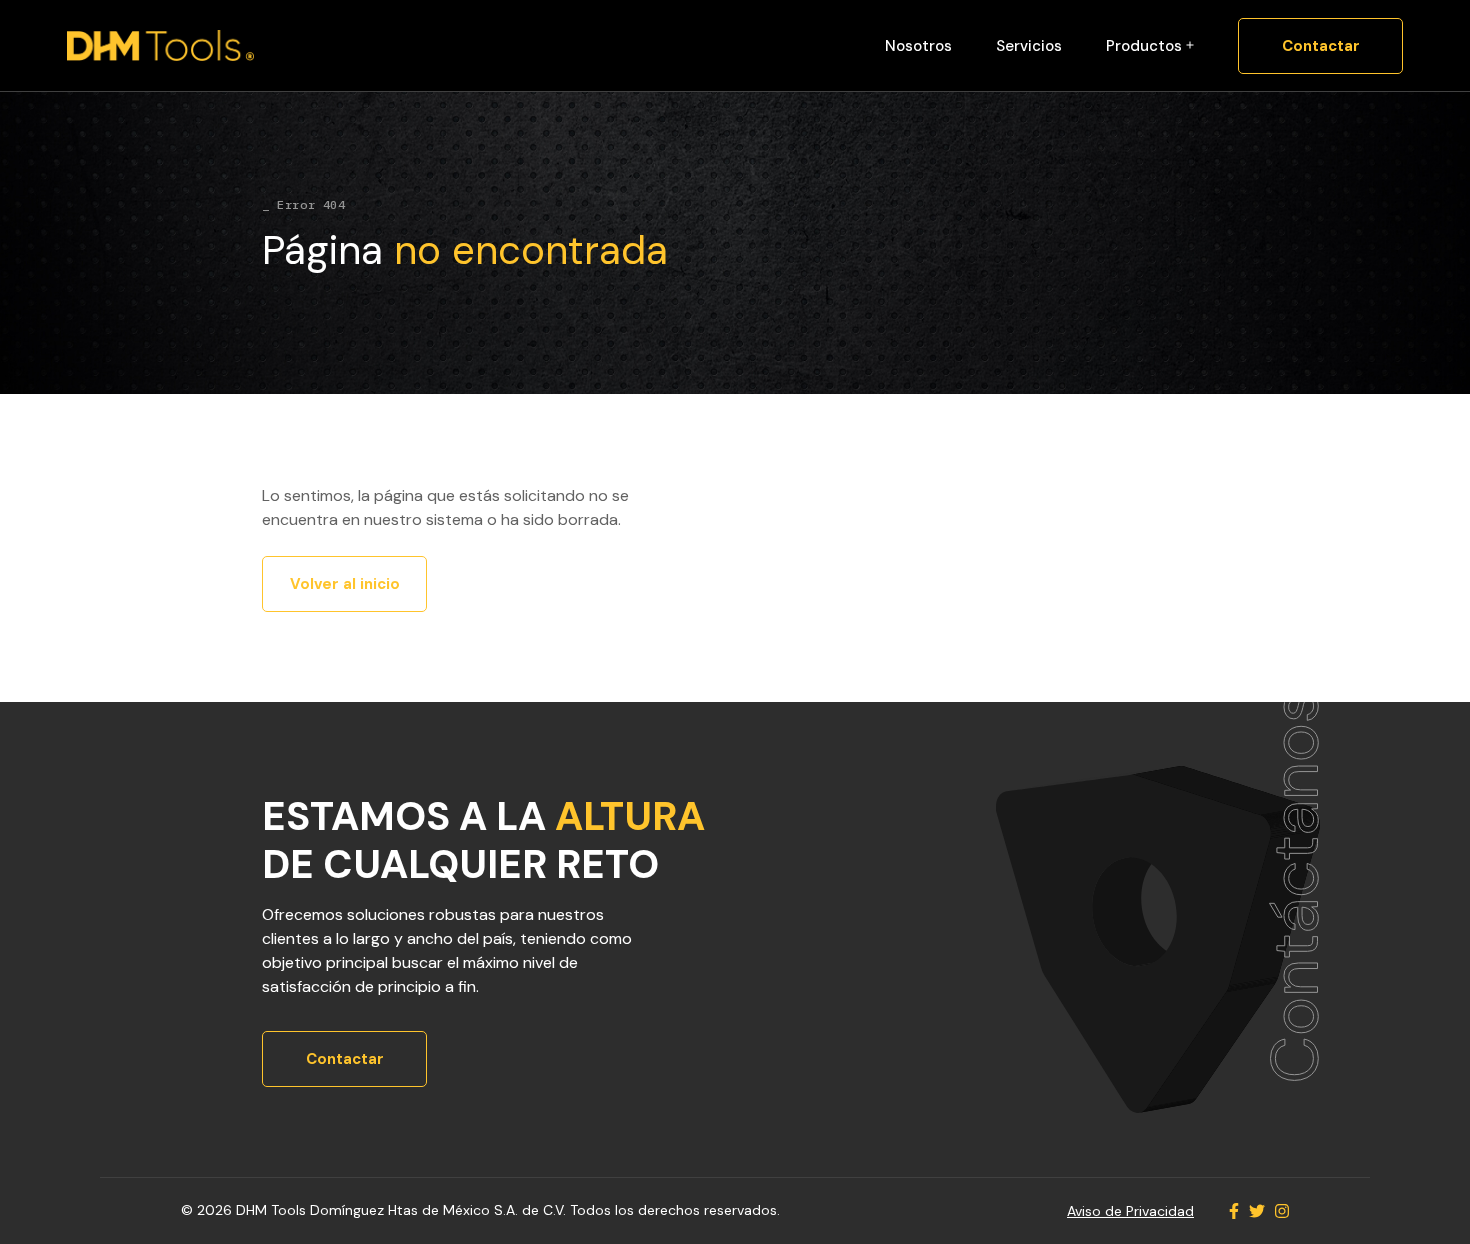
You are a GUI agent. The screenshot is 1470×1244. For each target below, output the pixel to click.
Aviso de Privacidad (1130, 1211)
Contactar (1321, 46)
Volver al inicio (345, 584)
